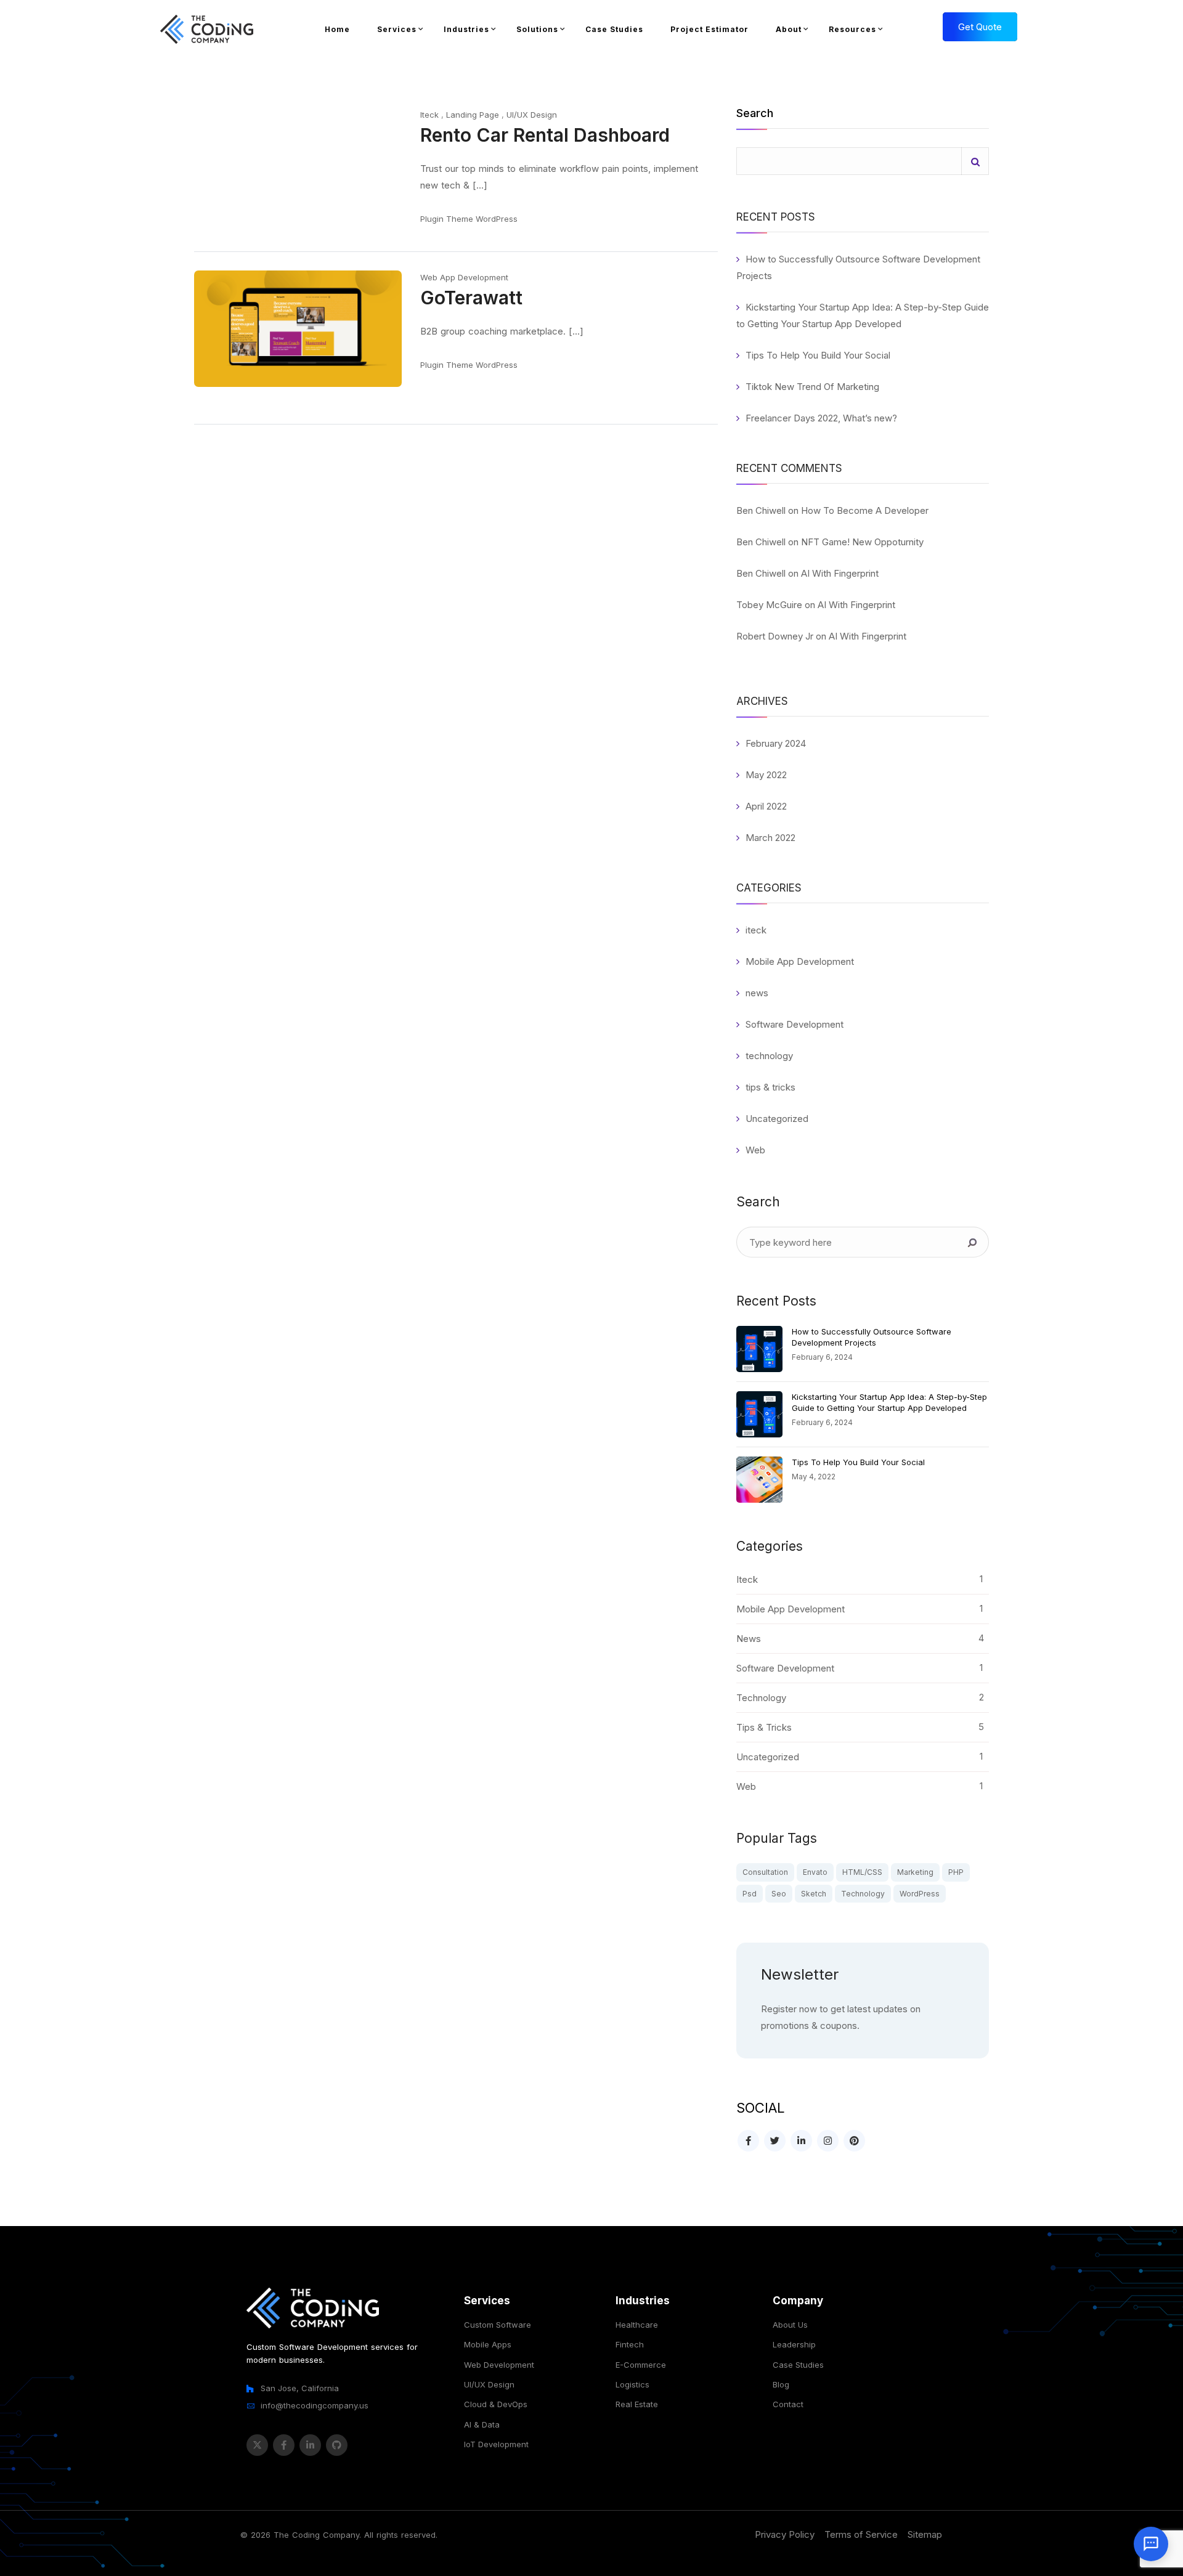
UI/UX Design (532, 115)
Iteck (429, 115)
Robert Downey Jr (775, 636)
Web (755, 1150)
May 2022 (766, 775)
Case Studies (614, 29)
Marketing (915, 1872)
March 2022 (770, 838)
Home (337, 29)
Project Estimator (709, 29)
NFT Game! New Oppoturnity (862, 542)
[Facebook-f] (284, 2445)
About (789, 29)
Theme (460, 219)
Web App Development (464, 277)
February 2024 (776, 743)
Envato (815, 1872)
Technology (863, 1894)
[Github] (337, 2445)
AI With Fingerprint (840, 573)
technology (769, 1056)
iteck (756, 930)
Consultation (765, 1872)
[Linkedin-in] (310, 2445)
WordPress (497, 219)
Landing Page (473, 115)
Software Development (795, 1024)
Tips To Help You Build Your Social (818, 355)
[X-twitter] (257, 2445)
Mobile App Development (800, 961)
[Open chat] (1151, 2544)
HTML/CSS (862, 1872)
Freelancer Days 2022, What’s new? (821, 418)
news (757, 993)
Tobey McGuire (769, 605)
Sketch (814, 1894)
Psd (750, 1894)
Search (755, 114)
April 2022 (766, 806)
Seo (779, 1894)
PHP (956, 1872)
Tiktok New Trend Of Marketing (812, 387)
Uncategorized (777, 1119)
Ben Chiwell (761, 510)
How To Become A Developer (865, 510)
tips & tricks (770, 1087)
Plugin (432, 219)
